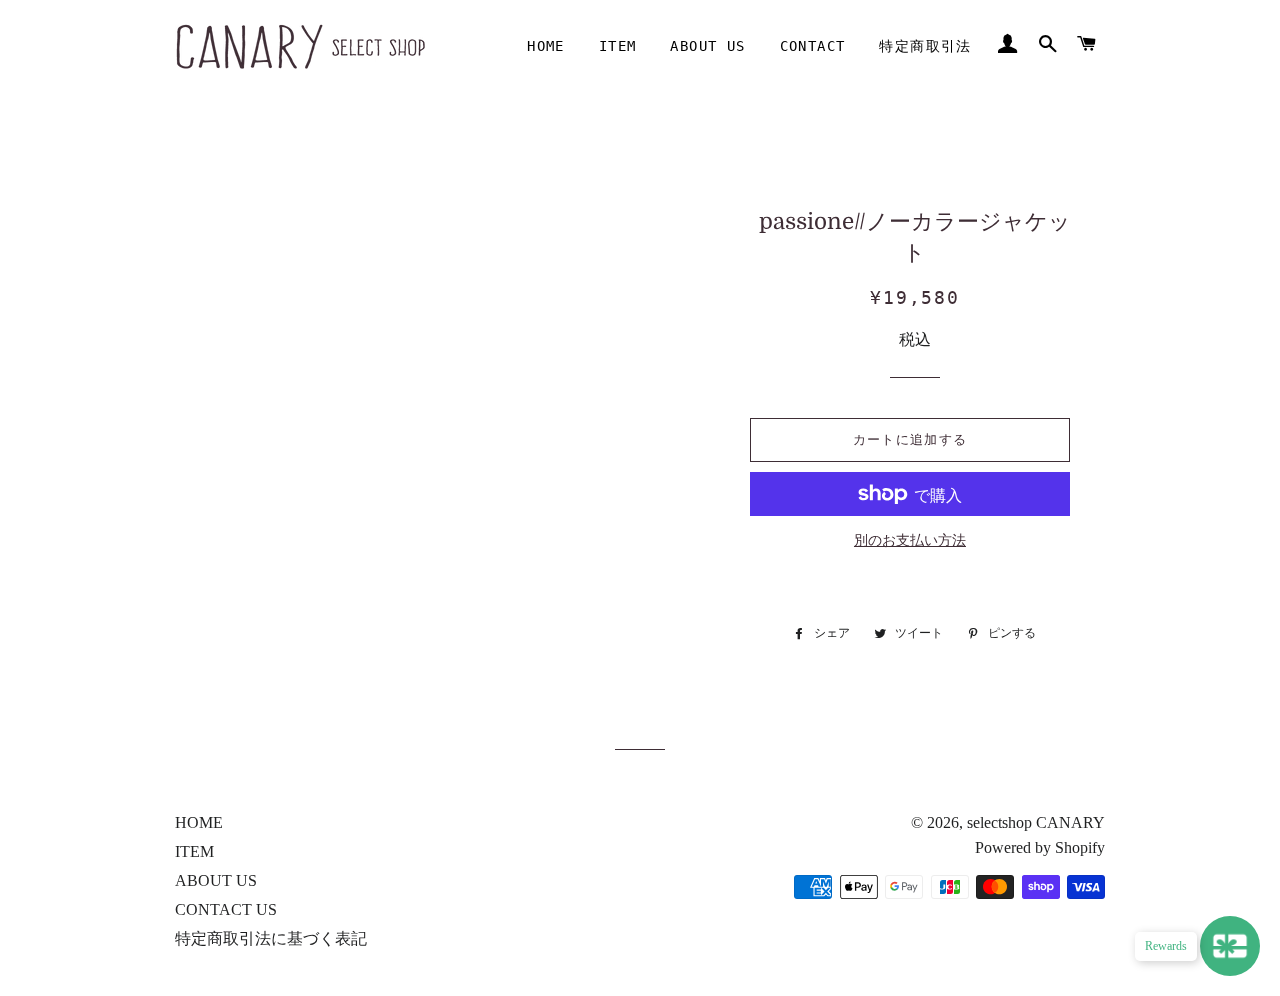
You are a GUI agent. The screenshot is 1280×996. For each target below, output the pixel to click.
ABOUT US (707, 46)
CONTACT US (226, 909)
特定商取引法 (925, 46)
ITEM (618, 46)
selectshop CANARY (1036, 822)
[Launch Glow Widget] (1230, 946)
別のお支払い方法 (910, 540)
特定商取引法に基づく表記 (271, 938)
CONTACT (813, 46)
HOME (546, 46)
